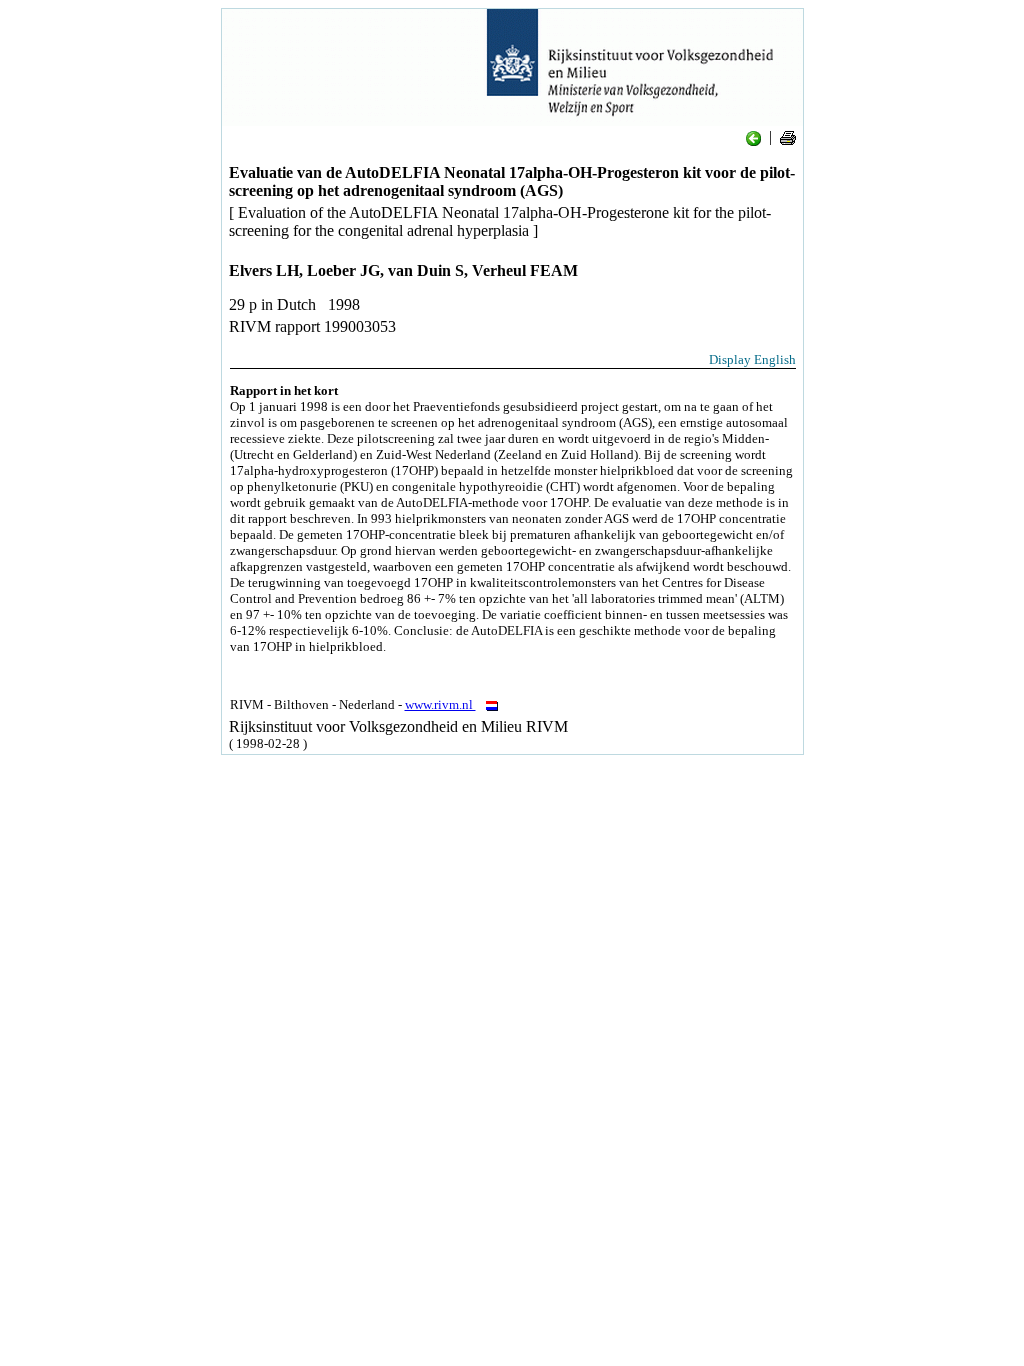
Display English (752, 359)
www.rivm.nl (440, 704)
